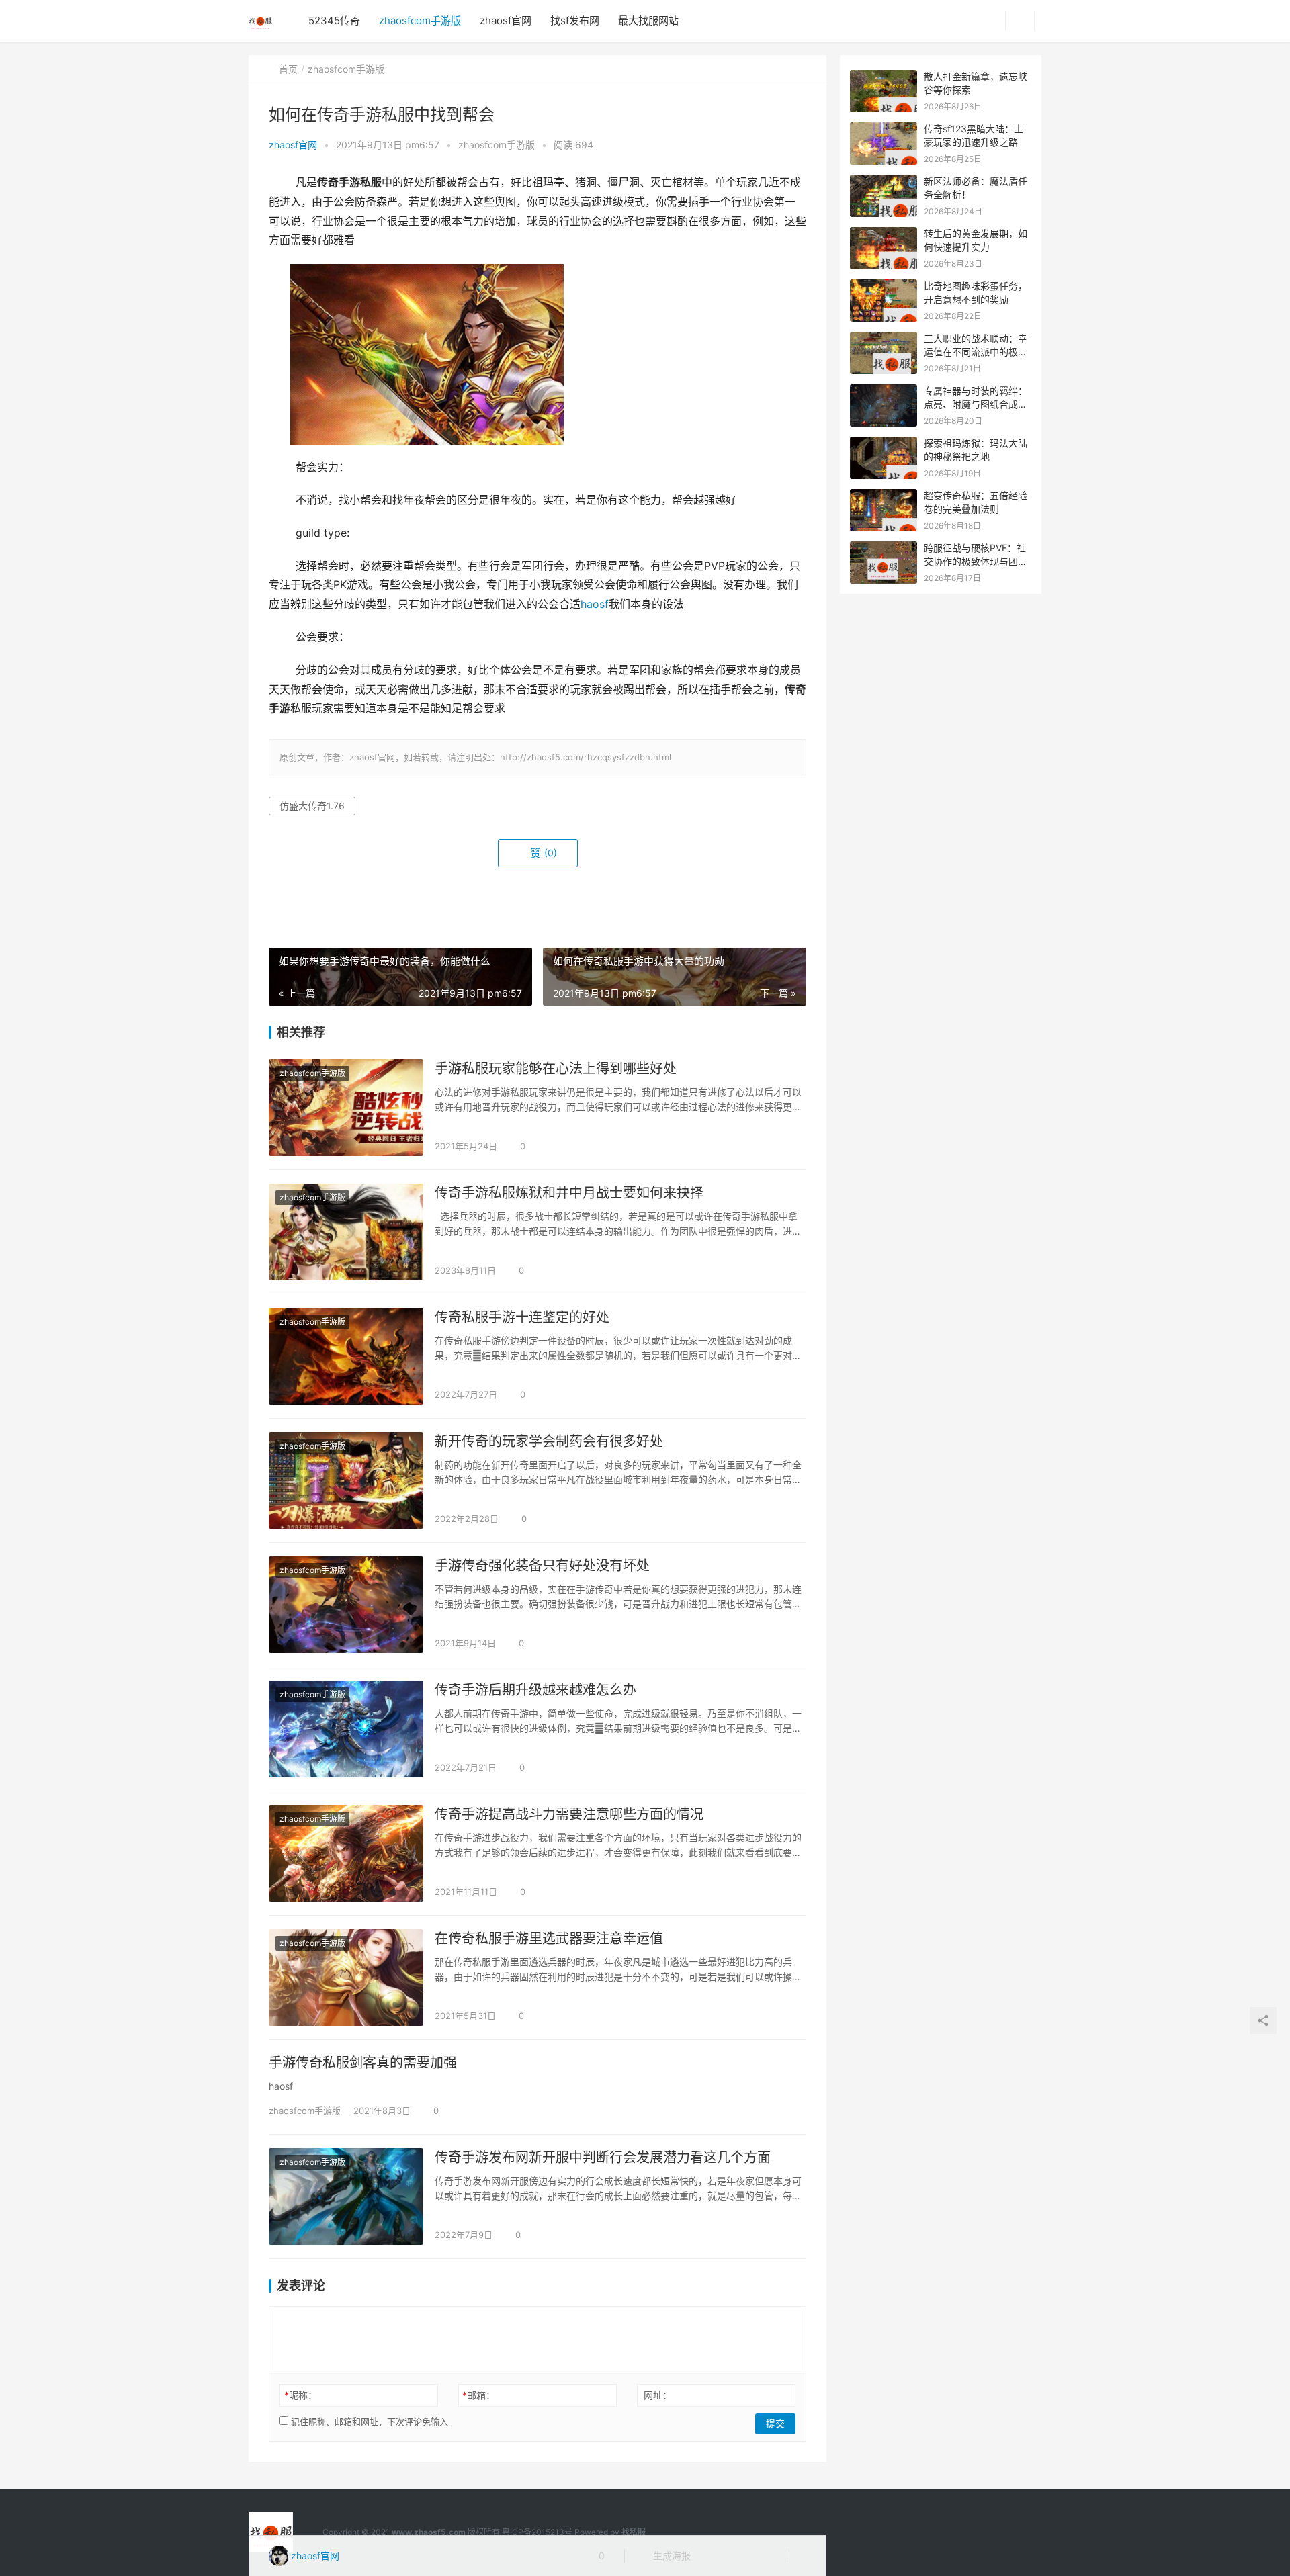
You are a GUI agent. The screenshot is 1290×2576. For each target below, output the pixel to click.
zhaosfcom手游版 (420, 20)
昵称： (301, 2395)
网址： (658, 2395)
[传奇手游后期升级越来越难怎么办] (346, 1729)
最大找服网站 (648, 20)
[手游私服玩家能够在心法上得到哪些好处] (346, 1108)
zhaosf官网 (506, 20)
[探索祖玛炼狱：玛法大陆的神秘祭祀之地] (884, 444)
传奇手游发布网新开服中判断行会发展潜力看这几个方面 (603, 2158)
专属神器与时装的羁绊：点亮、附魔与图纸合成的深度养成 (976, 404)
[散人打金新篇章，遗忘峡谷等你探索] (884, 77)
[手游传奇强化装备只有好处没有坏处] (346, 1605)
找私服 (634, 2532)
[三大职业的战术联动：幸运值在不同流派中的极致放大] (884, 339)
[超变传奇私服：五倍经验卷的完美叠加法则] (884, 496)
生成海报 (671, 2556)
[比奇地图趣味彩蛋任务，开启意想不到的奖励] (884, 286)
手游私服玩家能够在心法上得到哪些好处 (556, 1069)
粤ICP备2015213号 (537, 2532)
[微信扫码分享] (712, 2556)
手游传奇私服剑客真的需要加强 (363, 2063)
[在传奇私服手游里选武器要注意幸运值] (346, 1978)
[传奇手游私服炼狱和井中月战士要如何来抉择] (346, 1232)
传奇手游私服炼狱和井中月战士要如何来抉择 (569, 1193)
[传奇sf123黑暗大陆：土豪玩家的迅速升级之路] (884, 129)
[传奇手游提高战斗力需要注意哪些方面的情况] (346, 1853)
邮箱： (479, 2395)
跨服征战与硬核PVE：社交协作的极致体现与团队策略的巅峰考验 (976, 561)
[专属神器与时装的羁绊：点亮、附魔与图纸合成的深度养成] (884, 391)
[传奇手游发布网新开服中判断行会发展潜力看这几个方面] (346, 2196)
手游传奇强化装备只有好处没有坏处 (542, 1566)
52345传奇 (334, 20)
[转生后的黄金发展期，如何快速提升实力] (884, 234)
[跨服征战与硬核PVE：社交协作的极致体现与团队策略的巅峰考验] (884, 548)
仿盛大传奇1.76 (312, 806)
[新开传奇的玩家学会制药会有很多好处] (346, 1480)
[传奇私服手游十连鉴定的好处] (346, 1356)
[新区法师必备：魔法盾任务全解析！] (884, 182)
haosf (595, 604)
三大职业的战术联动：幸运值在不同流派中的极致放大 (976, 351)
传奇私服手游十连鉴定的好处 (522, 1317)
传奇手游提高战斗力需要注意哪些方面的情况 (569, 1814)
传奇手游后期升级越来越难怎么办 (535, 1690)
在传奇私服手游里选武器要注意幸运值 (549, 1939)
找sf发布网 (575, 20)
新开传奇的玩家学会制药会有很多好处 (549, 1441)
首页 (288, 69)
